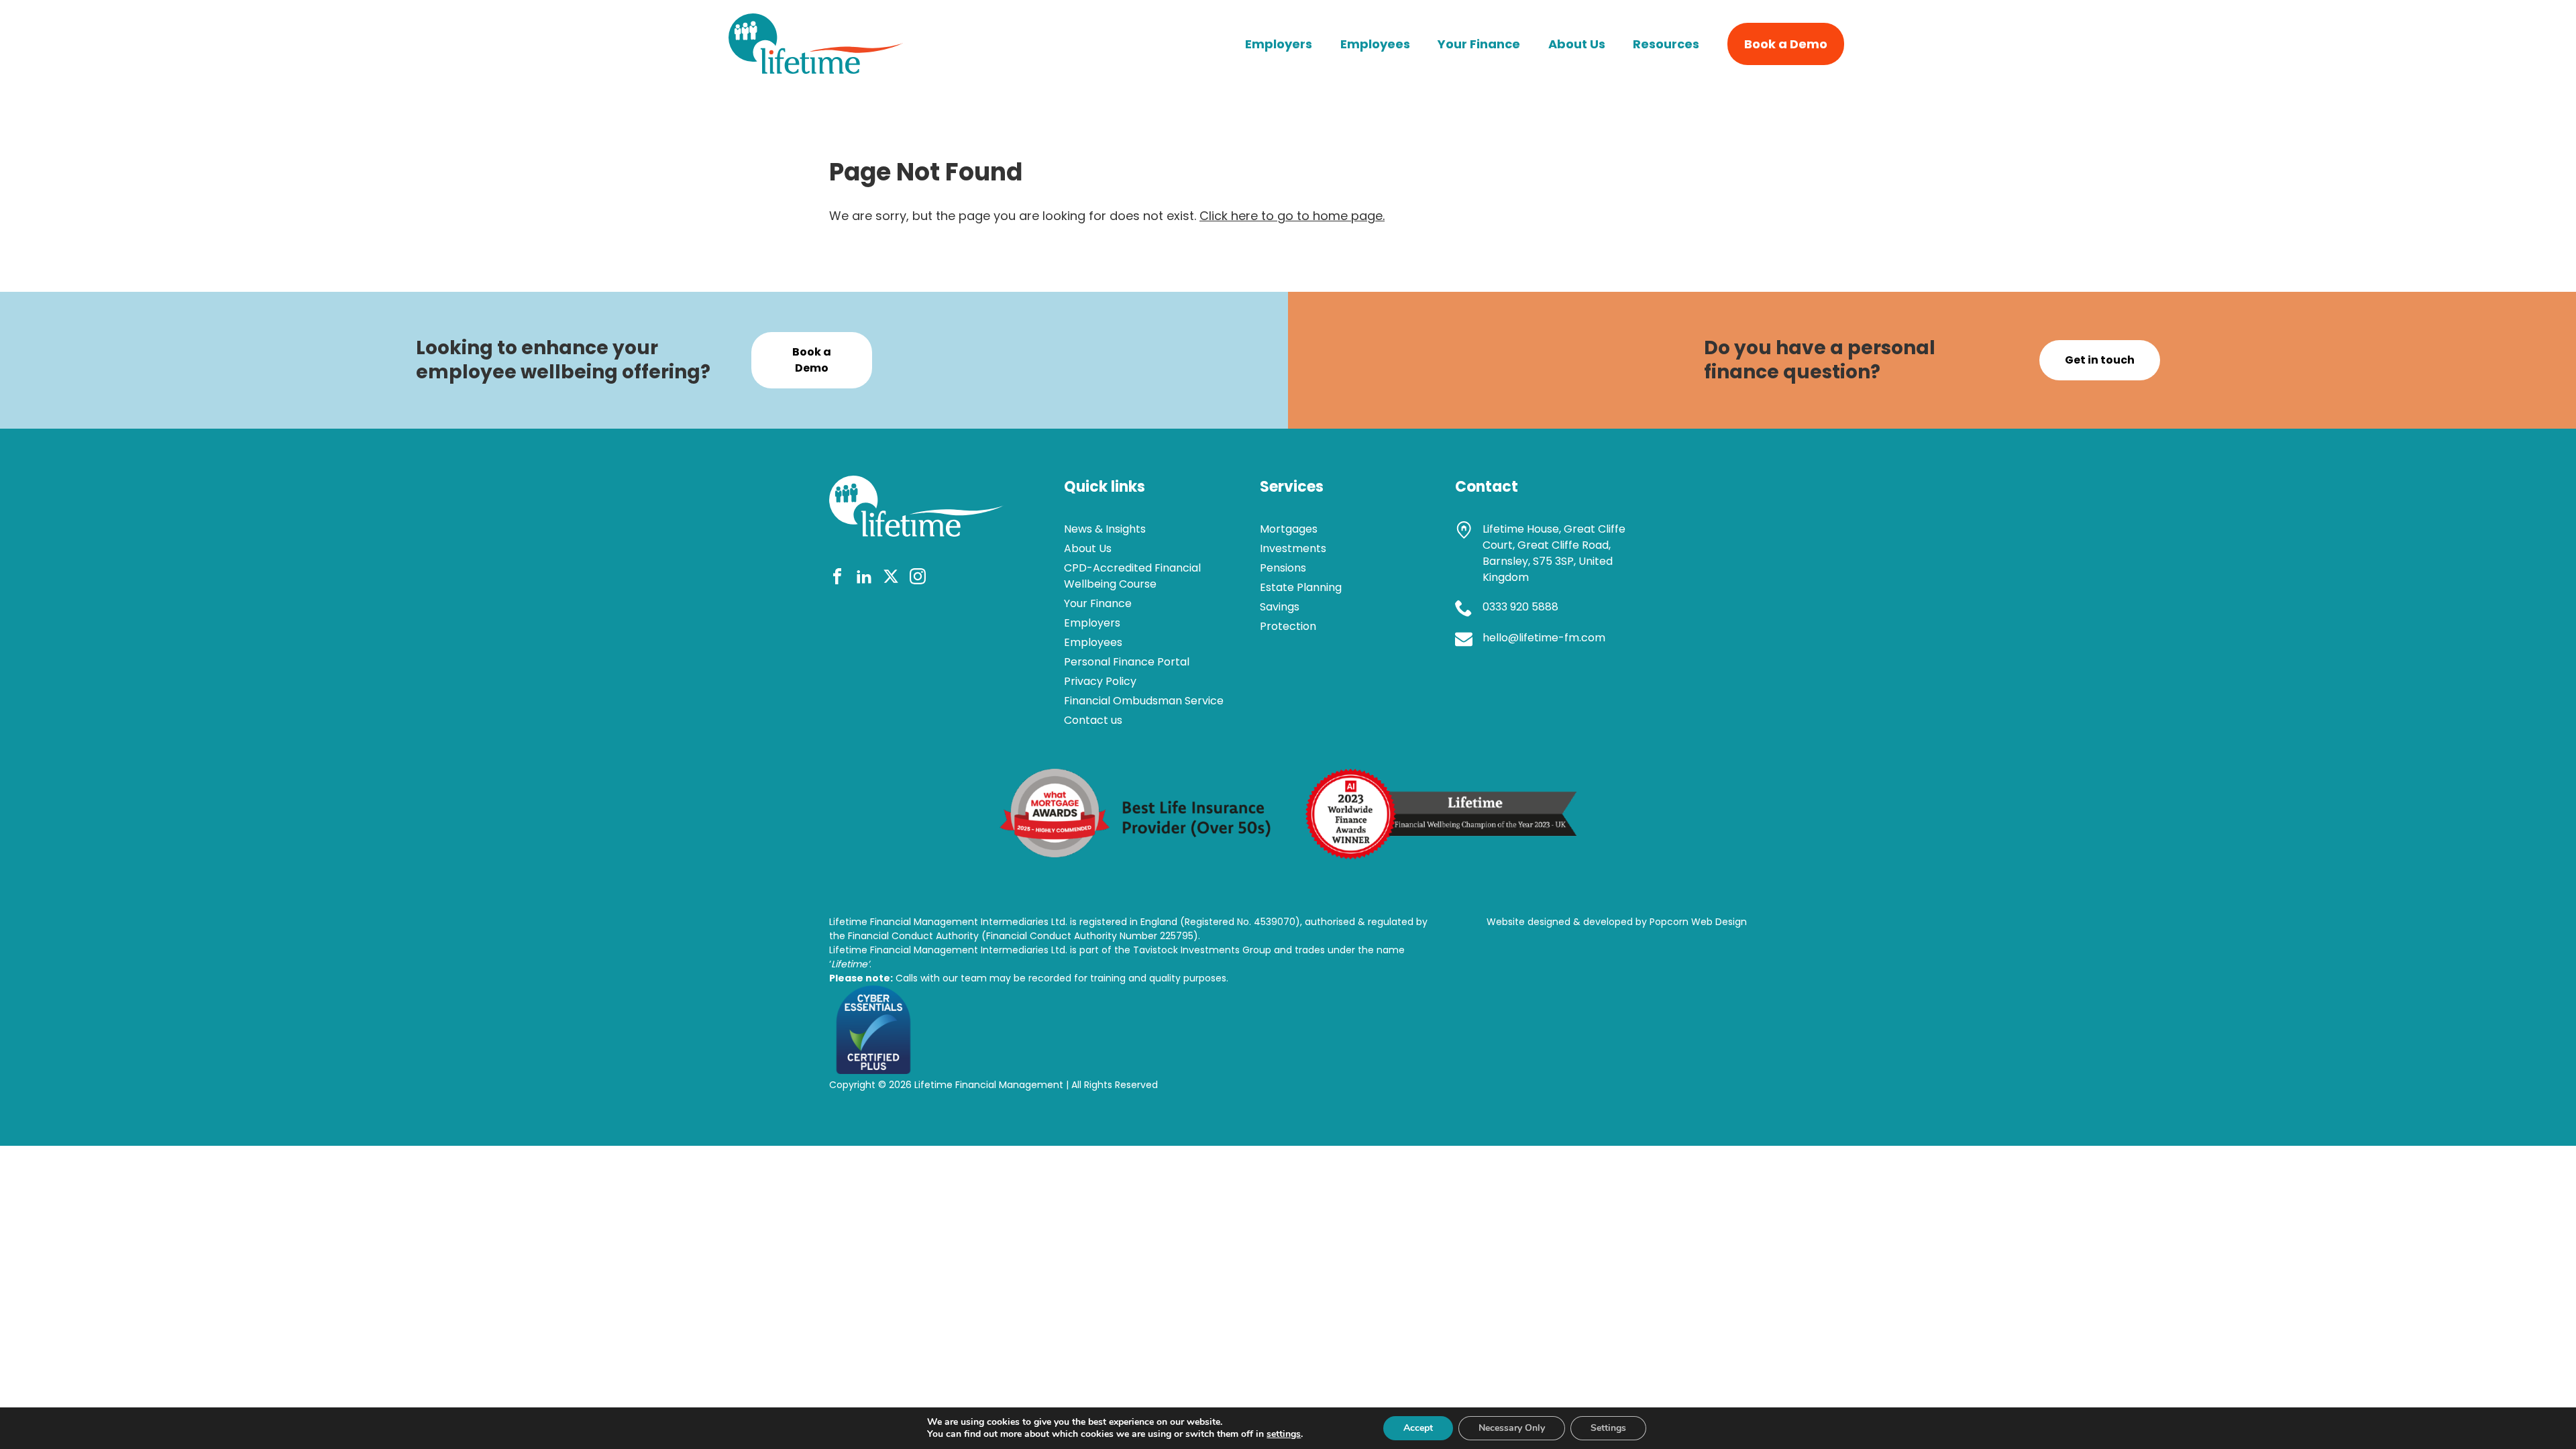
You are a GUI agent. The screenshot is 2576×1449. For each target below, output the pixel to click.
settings (1284, 1434)
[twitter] (891, 579)
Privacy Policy (1100, 681)
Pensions (1283, 568)
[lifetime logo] (816, 69)
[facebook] (837, 579)
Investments (1293, 548)
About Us (1577, 44)
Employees (1375, 44)
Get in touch (2100, 360)
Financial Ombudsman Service (1144, 701)
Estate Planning (1301, 587)
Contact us (1093, 720)
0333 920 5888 (1520, 607)
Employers (1279, 44)
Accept (1418, 1428)
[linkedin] (864, 579)
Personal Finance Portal (1127, 662)
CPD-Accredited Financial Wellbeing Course (1132, 576)
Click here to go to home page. (1292, 216)
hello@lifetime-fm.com (1544, 638)
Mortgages (1289, 529)
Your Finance (1479, 44)
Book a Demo (1786, 44)
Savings (1280, 607)
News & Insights (1105, 529)
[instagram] (918, 579)
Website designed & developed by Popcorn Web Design (1617, 922)
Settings (1608, 1428)
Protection (1288, 626)
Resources (1666, 44)
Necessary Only (1512, 1428)
